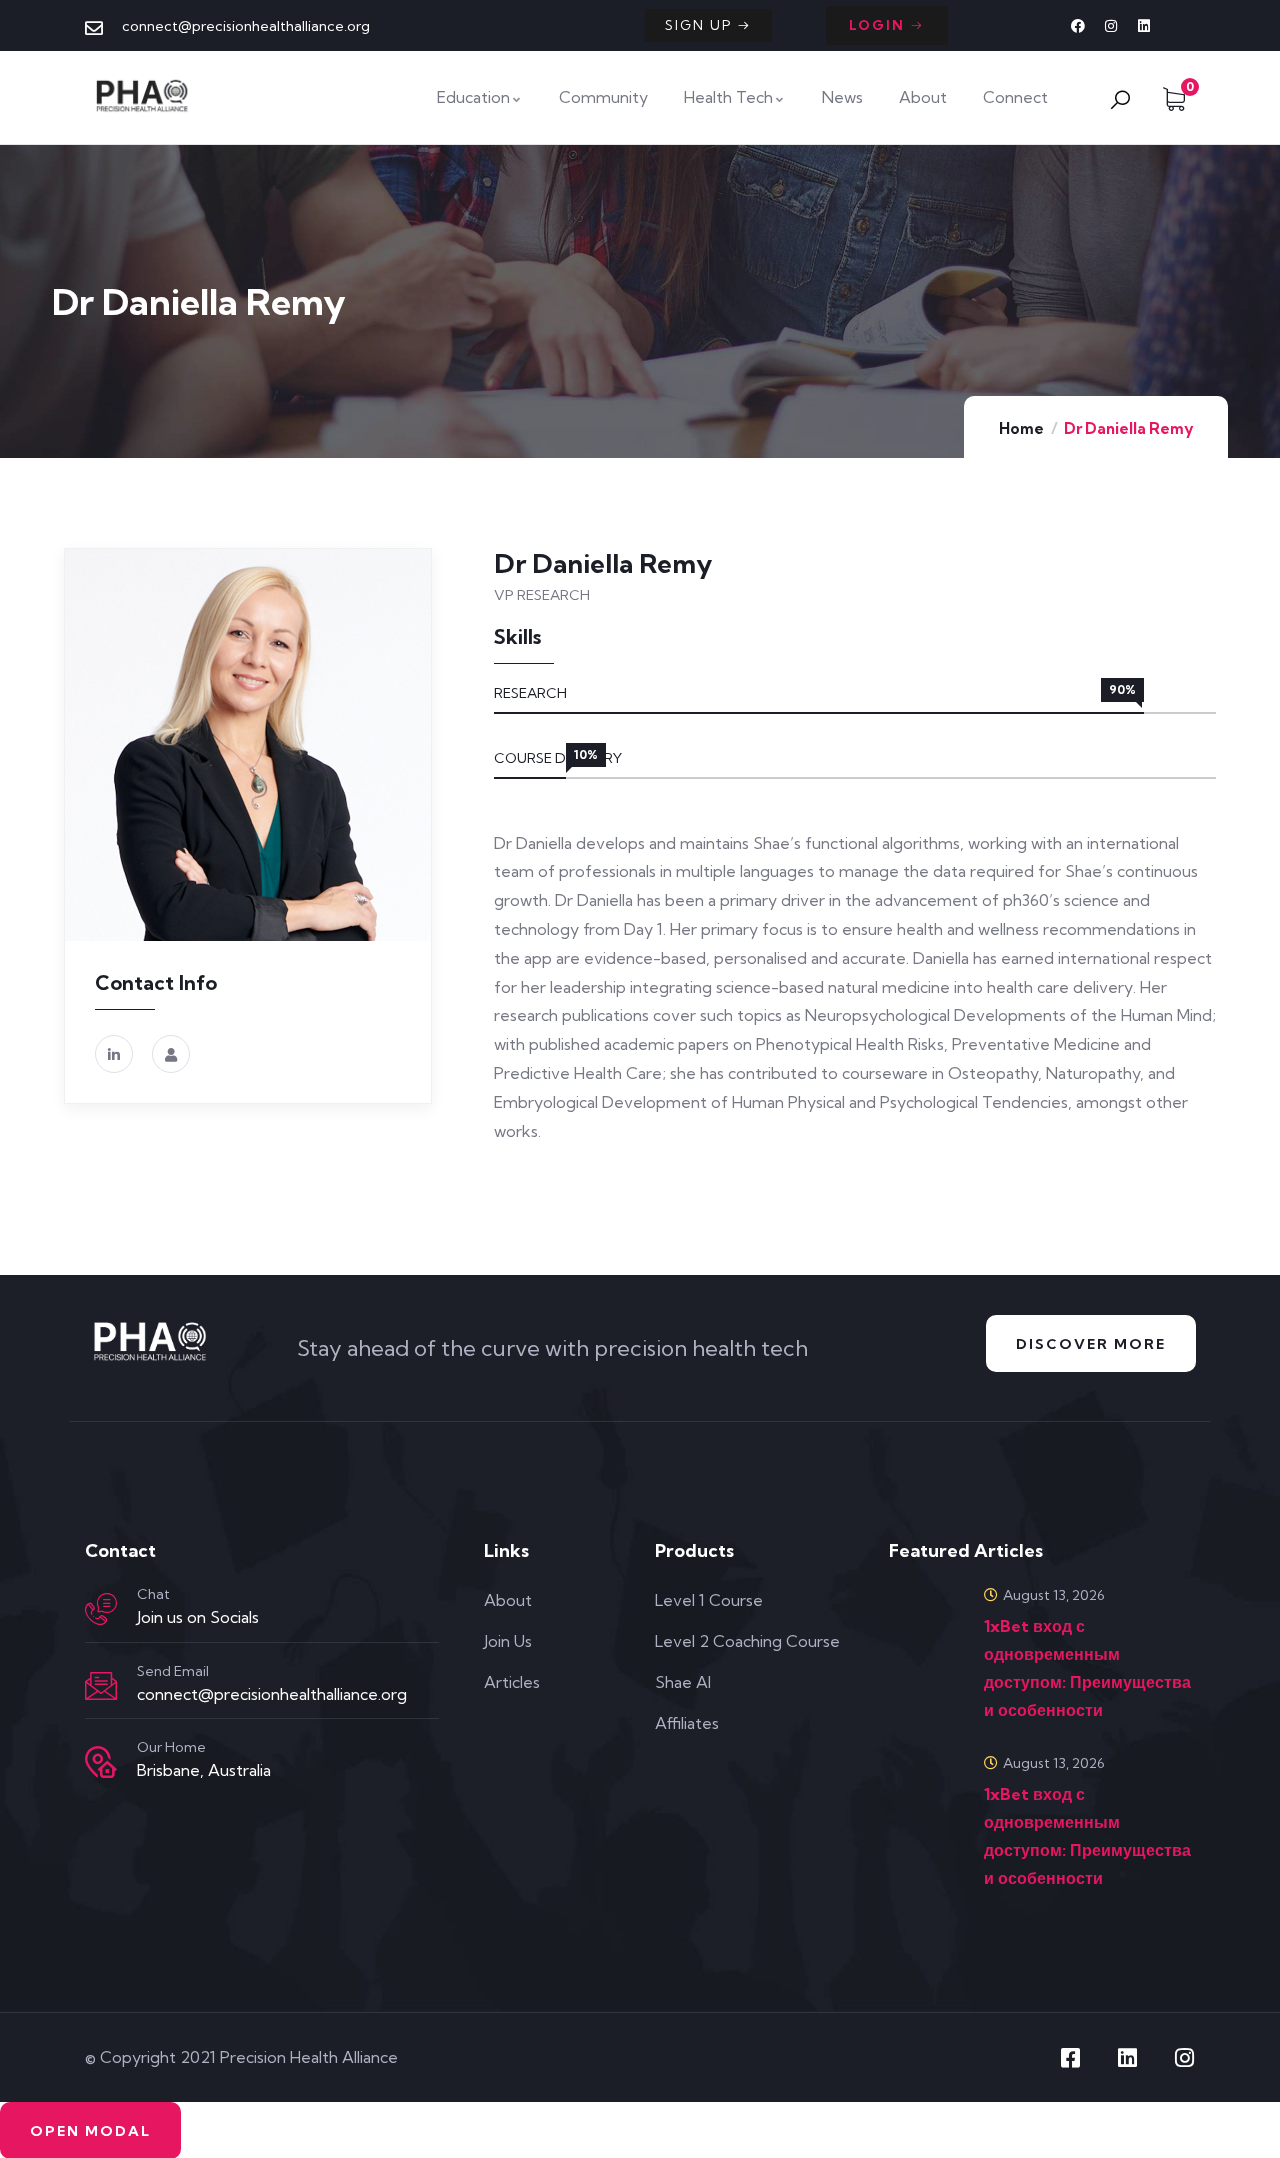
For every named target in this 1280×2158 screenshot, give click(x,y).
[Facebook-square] (1070, 2058)
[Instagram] (1111, 26)
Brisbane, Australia (204, 1770)
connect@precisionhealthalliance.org (272, 1694)
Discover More (1091, 1344)
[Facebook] (1078, 26)
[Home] (144, 97)
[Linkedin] (1144, 26)
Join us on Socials (198, 1617)
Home (1021, 428)
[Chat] (101, 1609)
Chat (153, 1594)
